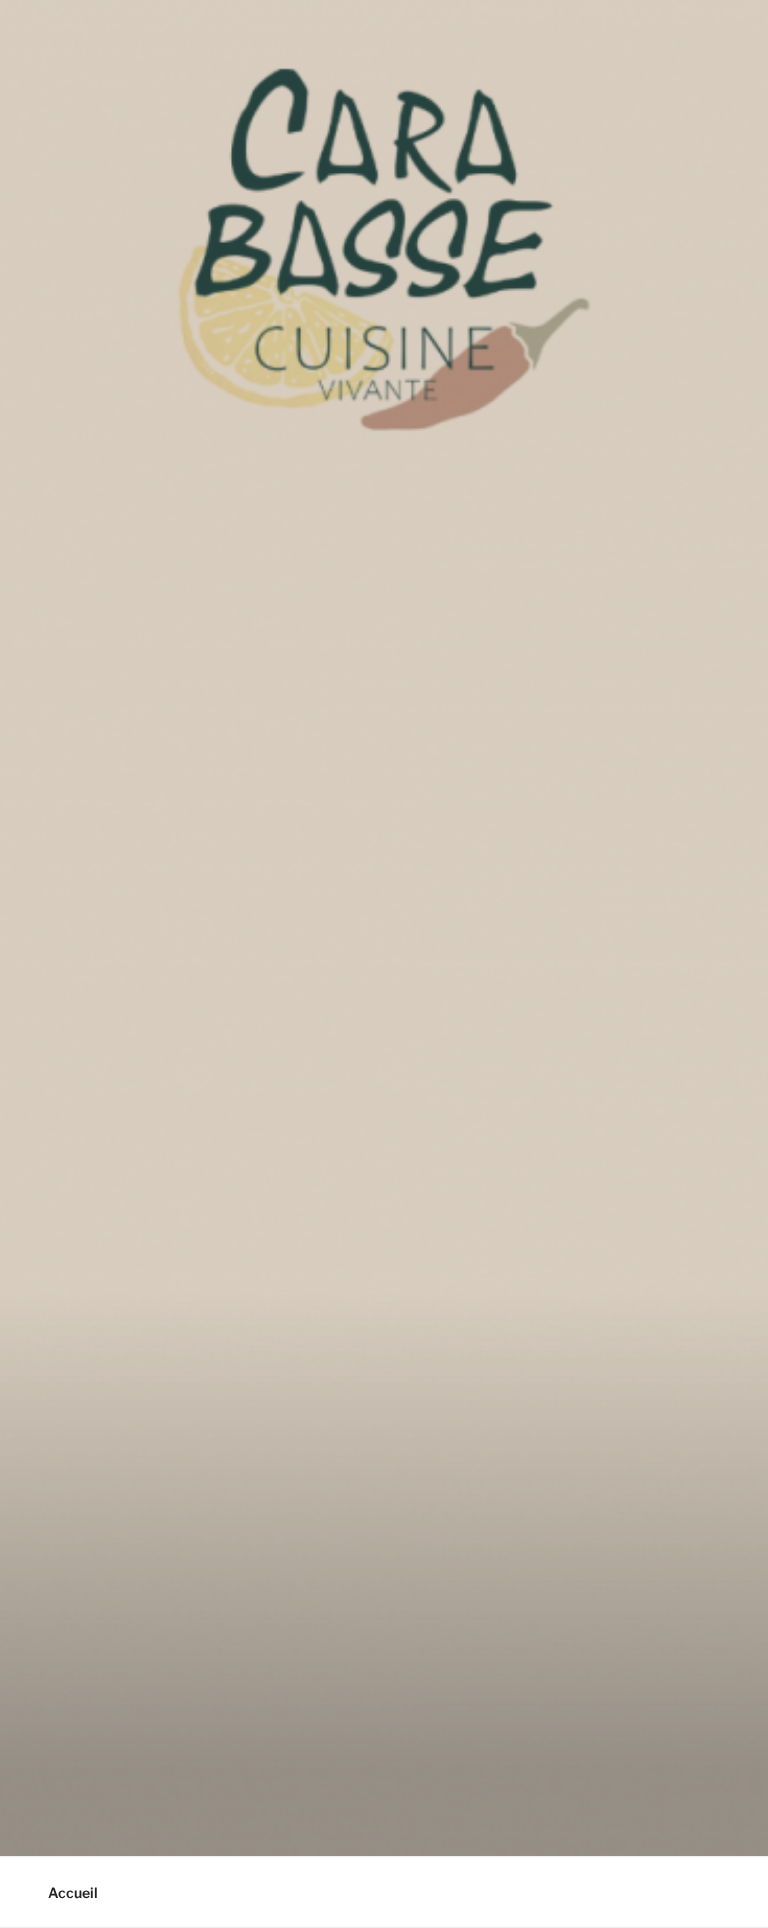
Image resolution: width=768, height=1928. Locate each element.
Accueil (73, 1892)
